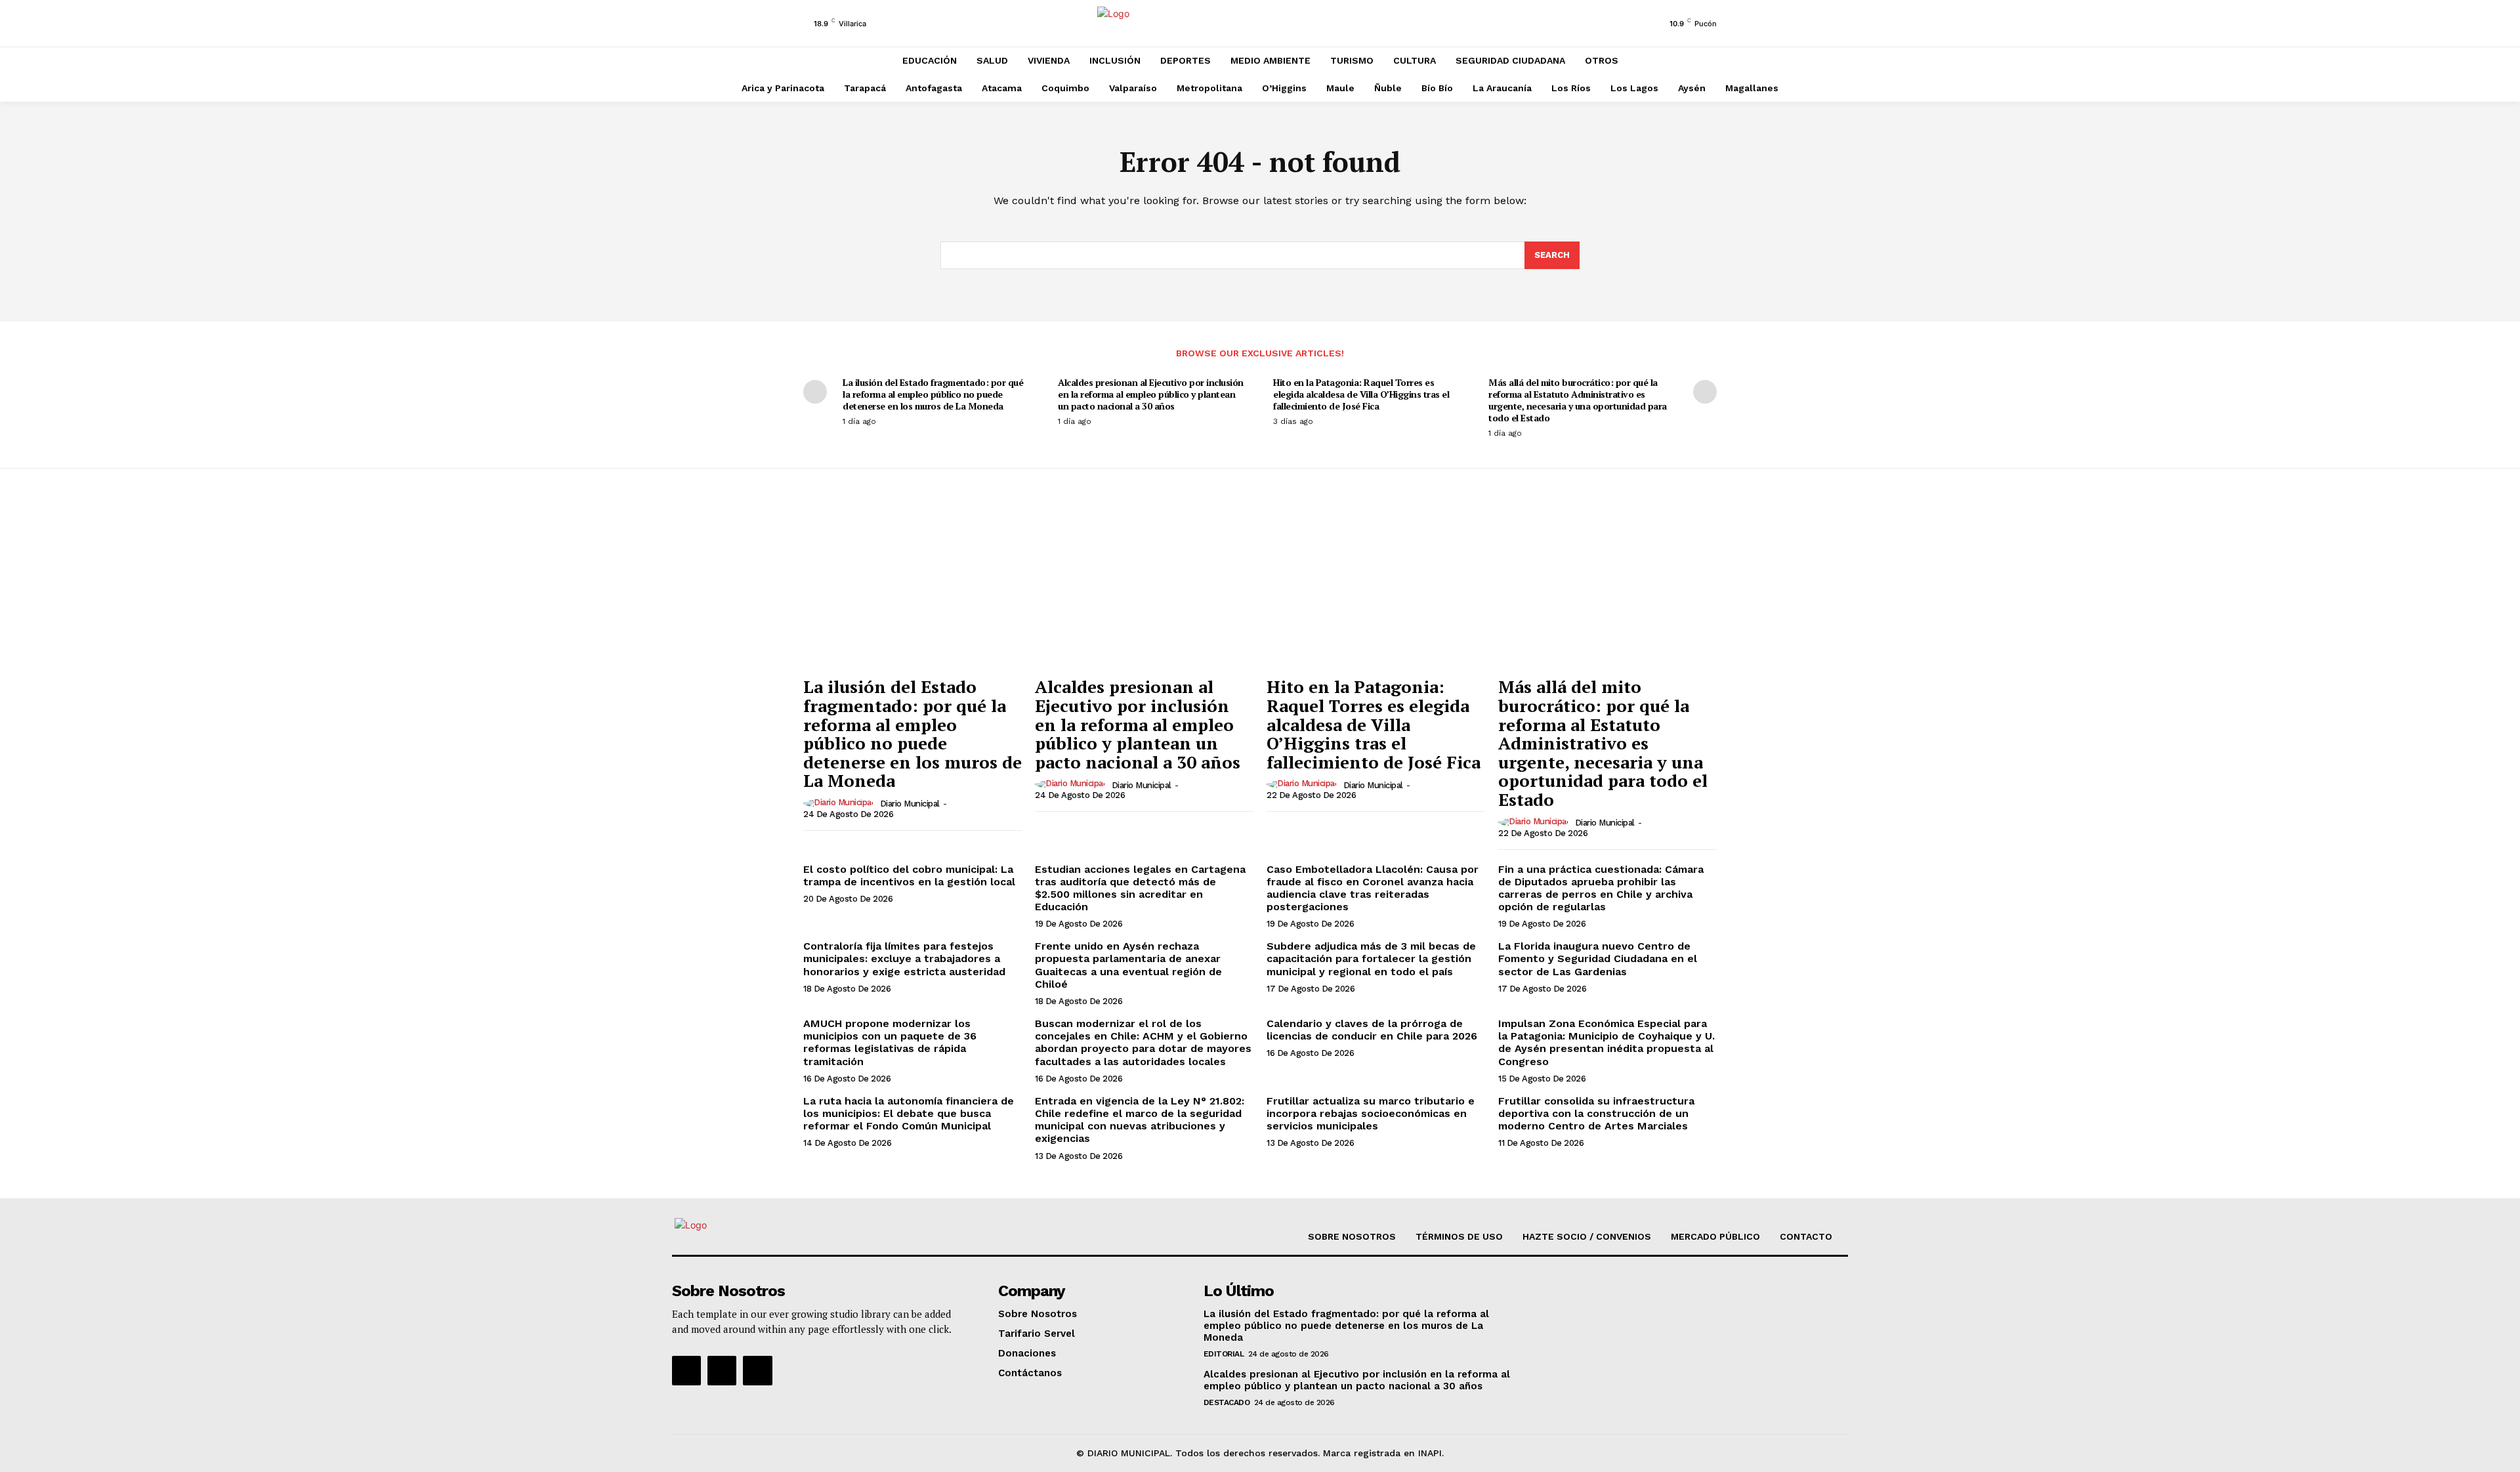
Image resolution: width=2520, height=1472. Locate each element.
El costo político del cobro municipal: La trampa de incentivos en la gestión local (909, 875)
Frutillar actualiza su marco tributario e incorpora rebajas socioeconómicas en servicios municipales (1371, 1113)
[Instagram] (722, 1370)
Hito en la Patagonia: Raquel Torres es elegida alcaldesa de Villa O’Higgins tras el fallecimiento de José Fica (1361, 394)
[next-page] (1705, 392)
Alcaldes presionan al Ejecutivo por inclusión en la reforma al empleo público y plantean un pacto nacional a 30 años (1151, 394)
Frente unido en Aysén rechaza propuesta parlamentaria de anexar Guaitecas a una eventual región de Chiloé (1128, 965)
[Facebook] (686, 1370)
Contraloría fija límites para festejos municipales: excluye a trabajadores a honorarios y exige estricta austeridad (904, 958)
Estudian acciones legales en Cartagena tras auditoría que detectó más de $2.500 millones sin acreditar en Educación (1140, 888)
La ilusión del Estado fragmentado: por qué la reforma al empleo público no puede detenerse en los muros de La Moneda (933, 394)
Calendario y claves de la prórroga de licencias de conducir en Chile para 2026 (1372, 1030)
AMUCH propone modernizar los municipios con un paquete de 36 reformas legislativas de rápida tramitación (890, 1042)
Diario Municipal (910, 804)
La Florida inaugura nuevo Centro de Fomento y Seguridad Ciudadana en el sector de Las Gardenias (1598, 958)
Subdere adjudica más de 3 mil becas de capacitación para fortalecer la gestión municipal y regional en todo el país (1371, 958)
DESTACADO (1227, 1402)
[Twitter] (757, 1370)
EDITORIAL (1224, 1354)
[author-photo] (840, 803)
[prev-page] (815, 392)
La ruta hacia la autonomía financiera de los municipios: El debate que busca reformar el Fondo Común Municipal (909, 1113)
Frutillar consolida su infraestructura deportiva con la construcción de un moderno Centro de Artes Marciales (1596, 1113)
